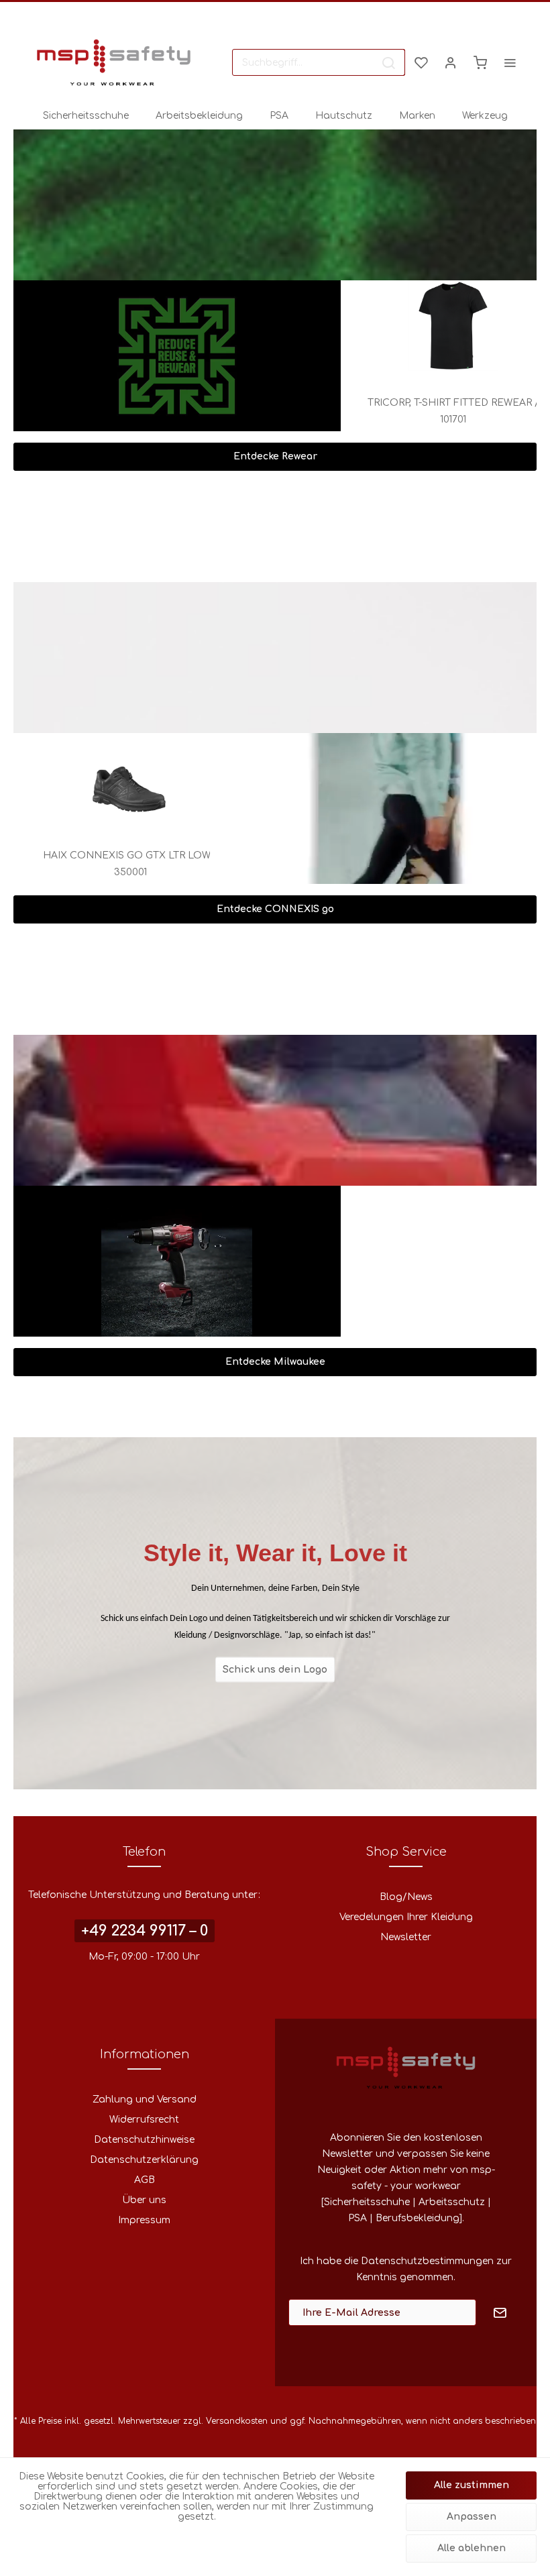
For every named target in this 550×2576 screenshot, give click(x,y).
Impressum (144, 2220)
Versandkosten (237, 2421)
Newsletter (406, 1937)
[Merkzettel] (421, 62)
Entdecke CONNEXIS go (275, 909)
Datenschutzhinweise (144, 2140)
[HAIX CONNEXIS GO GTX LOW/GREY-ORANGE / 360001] (166, 778)
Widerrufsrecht (144, 2120)
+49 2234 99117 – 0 (145, 1931)
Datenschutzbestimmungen (427, 2261)
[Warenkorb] (480, 62)
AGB (145, 2180)
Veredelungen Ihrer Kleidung (406, 1917)
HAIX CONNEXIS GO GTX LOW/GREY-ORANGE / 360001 (165, 864)
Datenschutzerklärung (144, 2160)
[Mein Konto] (451, 62)
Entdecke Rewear (275, 456)
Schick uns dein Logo (275, 1669)
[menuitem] (319, 62)
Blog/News (406, 1897)
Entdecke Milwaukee (275, 1362)
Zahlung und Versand (145, 2099)
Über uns (144, 2200)
